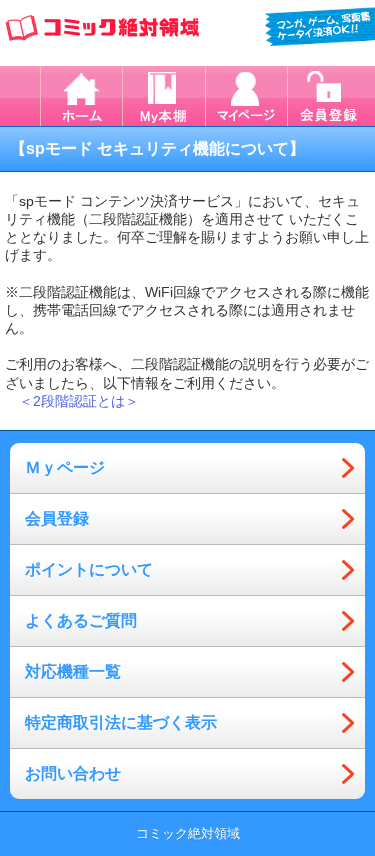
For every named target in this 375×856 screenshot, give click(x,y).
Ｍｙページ (65, 467)
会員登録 (57, 518)
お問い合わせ (73, 773)
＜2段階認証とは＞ (79, 401)
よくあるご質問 (81, 620)
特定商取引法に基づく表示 (121, 722)
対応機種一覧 (73, 671)
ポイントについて (89, 569)
